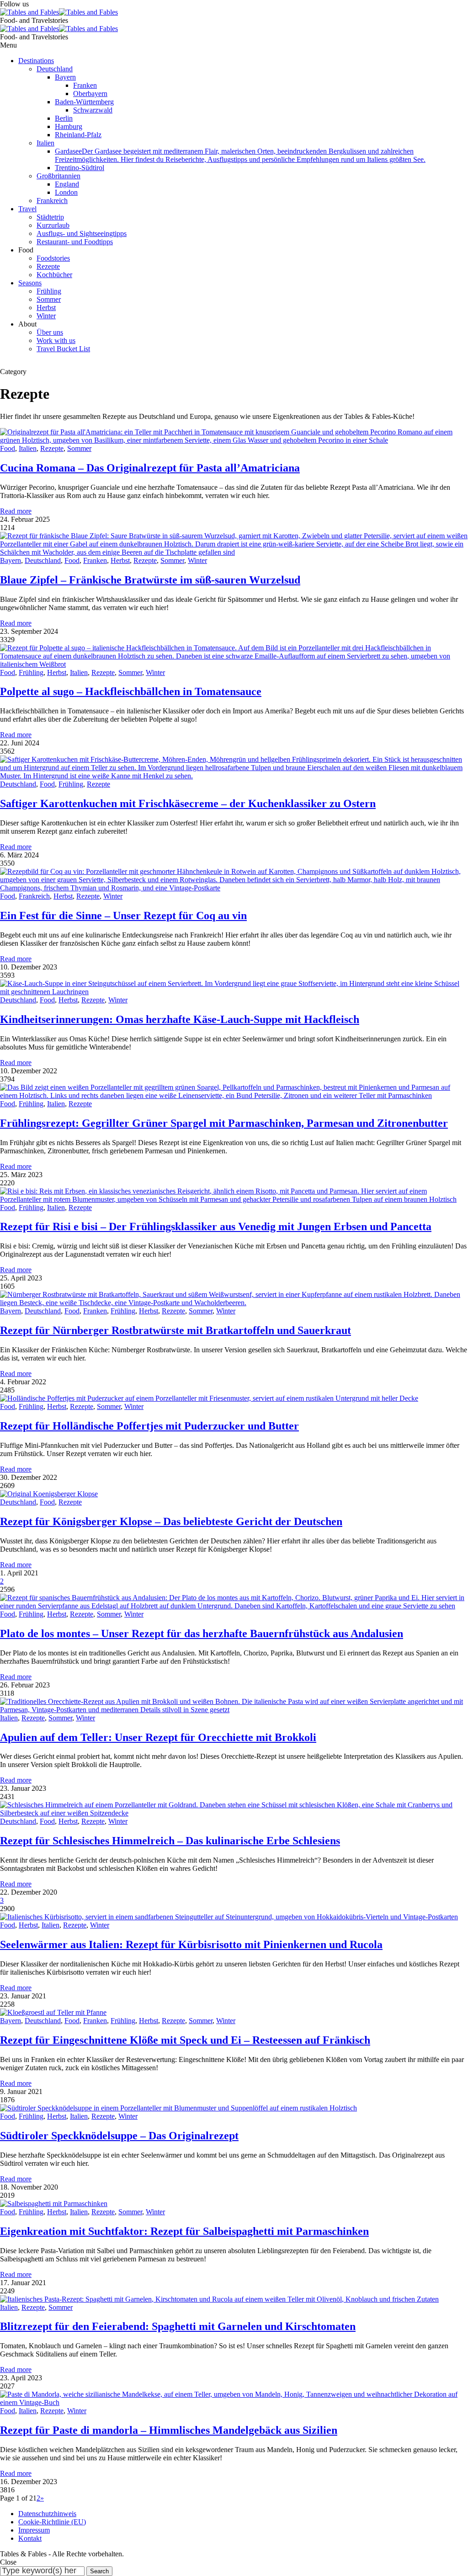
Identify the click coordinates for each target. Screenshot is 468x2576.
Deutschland (55, 69)
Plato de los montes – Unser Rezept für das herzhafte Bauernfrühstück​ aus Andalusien (202, 1633)
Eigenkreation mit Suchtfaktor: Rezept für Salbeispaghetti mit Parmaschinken (184, 2231)
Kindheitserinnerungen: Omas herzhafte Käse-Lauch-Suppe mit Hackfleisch (180, 1019)
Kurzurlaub (53, 225)
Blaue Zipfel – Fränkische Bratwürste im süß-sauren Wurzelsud (150, 580)
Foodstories (53, 258)
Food (8, 448)
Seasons (30, 283)
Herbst (46, 308)
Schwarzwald (93, 110)
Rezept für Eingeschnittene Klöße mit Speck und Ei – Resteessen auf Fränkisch (185, 2040)
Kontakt (30, 2538)
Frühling (49, 291)
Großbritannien (58, 176)
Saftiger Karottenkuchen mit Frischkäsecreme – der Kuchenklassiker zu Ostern (188, 803)
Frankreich (52, 201)
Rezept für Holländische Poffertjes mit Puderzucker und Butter (149, 1426)
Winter (46, 316)
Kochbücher (54, 275)
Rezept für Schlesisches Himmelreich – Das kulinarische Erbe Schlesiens (170, 1841)
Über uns (50, 332)
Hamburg (69, 126)
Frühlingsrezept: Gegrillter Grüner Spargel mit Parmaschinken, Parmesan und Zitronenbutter (224, 1123)
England (67, 184)
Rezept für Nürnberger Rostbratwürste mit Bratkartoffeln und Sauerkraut (175, 1330)
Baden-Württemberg (84, 102)
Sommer (49, 299)
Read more (16, 511)
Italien (45, 143)
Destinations (36, 61)
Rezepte (48, 266)
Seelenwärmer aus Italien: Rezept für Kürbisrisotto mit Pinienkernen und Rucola (191, 1944)
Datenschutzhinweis (47, 2514)
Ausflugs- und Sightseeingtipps (82, 233)
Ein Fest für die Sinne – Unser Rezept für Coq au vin (123, 916)
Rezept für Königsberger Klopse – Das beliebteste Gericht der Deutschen (171, 1521)
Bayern (65, 77)
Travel (27, 209)
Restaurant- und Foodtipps (75, 242)
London (66, 192)
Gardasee (240, 155)
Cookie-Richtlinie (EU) (52, 2522)
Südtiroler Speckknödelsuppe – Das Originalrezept (119, 2136)
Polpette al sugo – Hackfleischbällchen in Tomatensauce (131, 691)
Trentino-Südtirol (80, 168)
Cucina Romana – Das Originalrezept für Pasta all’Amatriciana (150, 468)
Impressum (34, 2530)
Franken (85, 85)
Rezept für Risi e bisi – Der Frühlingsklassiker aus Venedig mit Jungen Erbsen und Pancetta (216, 1226)
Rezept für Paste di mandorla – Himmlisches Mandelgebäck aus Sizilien (169, 2430)
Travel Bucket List (63, 349)
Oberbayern (90, 94)
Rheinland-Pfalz (78, 135)
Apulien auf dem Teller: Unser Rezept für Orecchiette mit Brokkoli (158, 1737)
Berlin (64, 118)
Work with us (56, 340)
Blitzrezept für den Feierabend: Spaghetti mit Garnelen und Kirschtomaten (178, 2326)
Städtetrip (50, 217)
